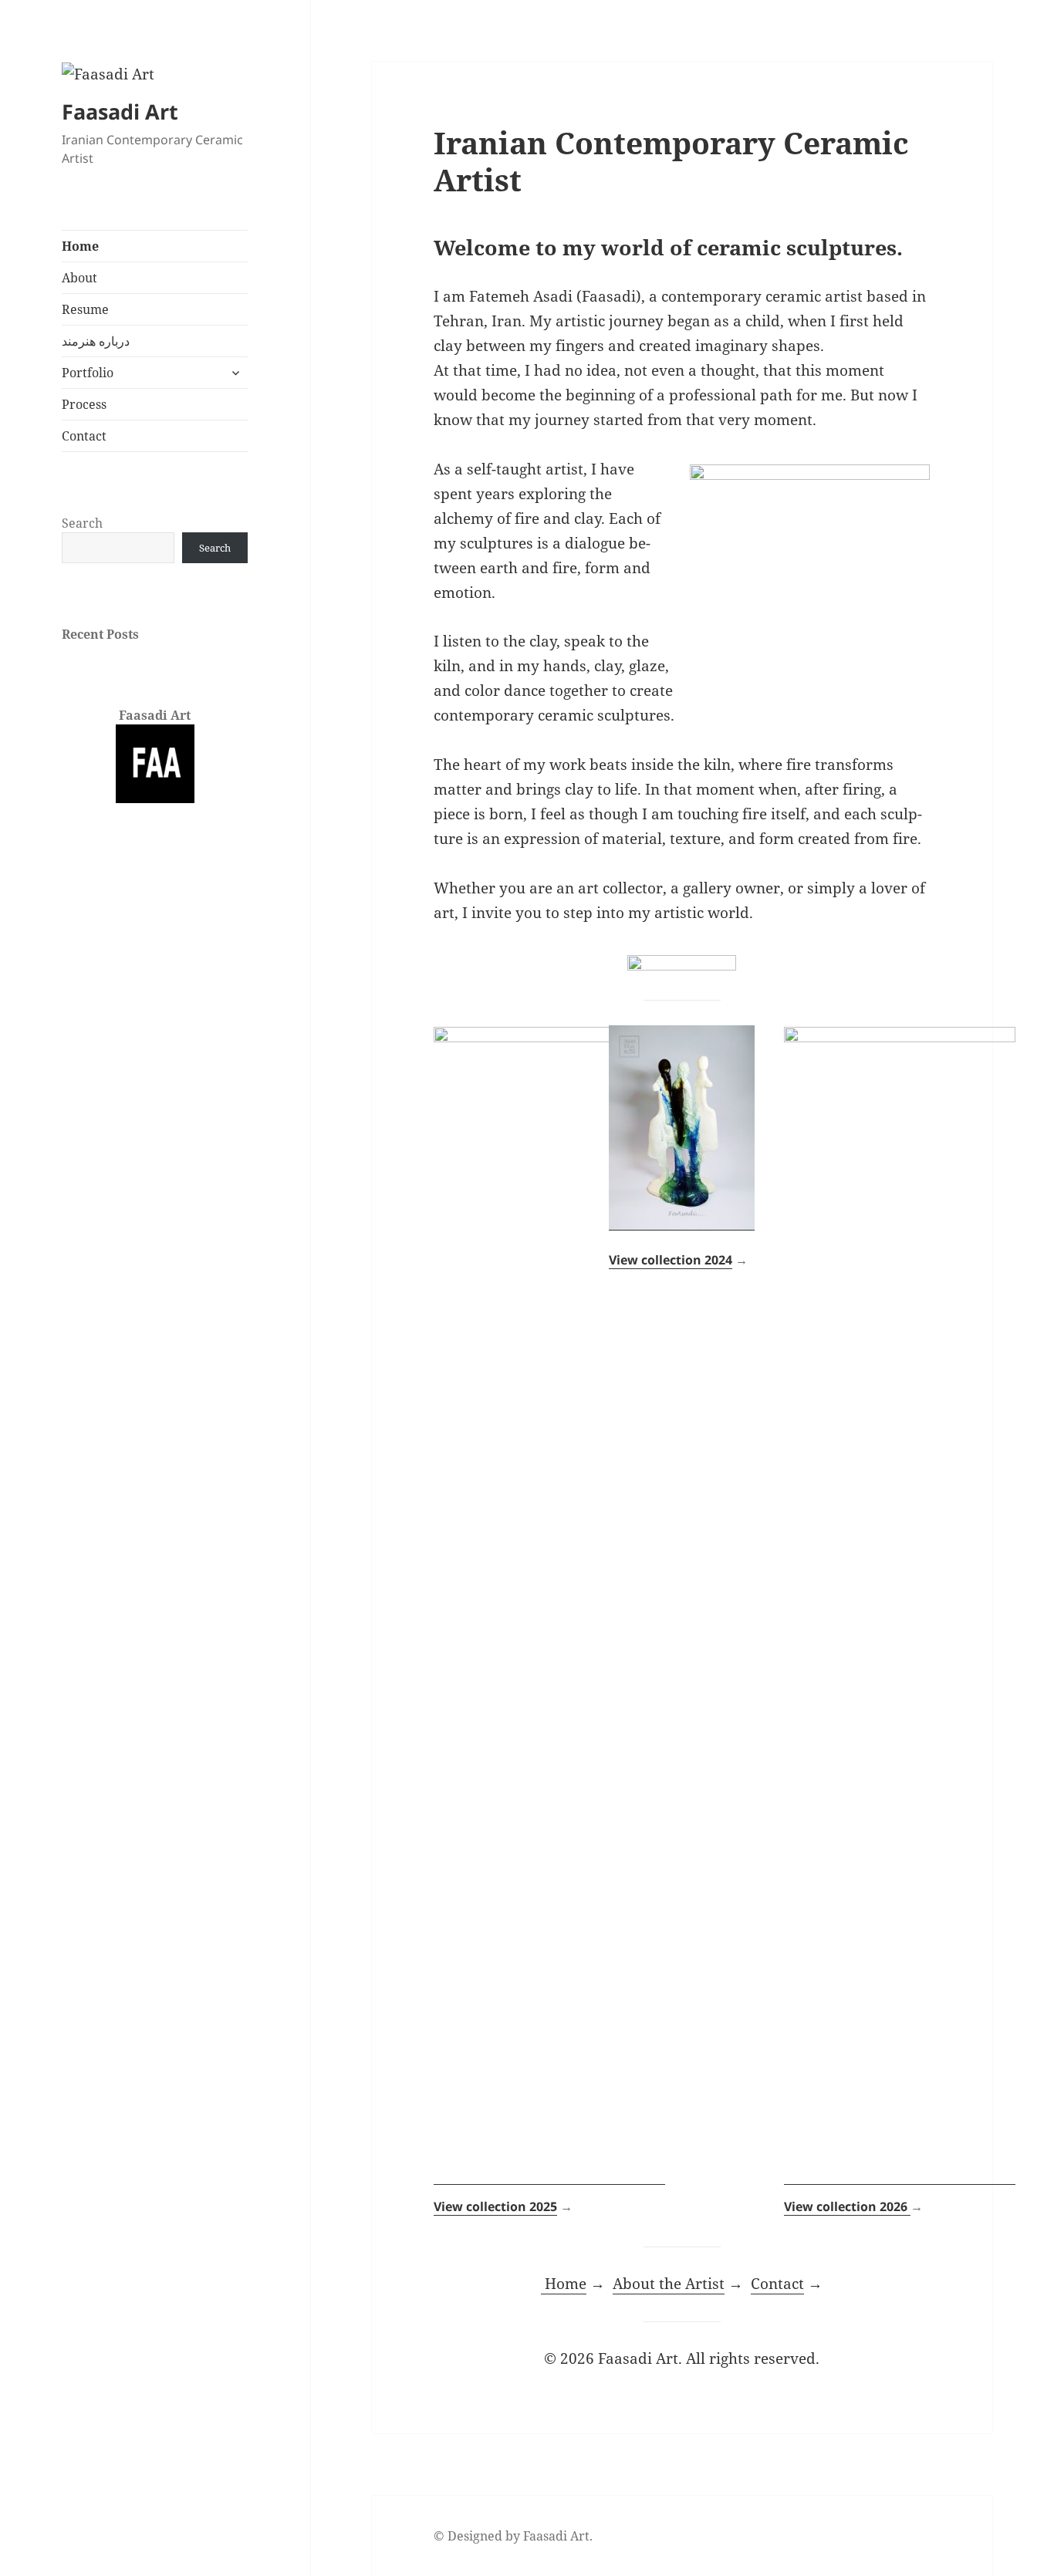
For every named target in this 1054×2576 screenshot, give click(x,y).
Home (80, 246)
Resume (85, 309)
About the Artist (669, 2284)
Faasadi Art (120, 111)
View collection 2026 (847, 2206)
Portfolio (88, 373)
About (79, 278)
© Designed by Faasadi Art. (513, 2536)
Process (84, 404)
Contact (84, 436)
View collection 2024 (671, 1260)
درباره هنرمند (96, 341)
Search (82, 523)
